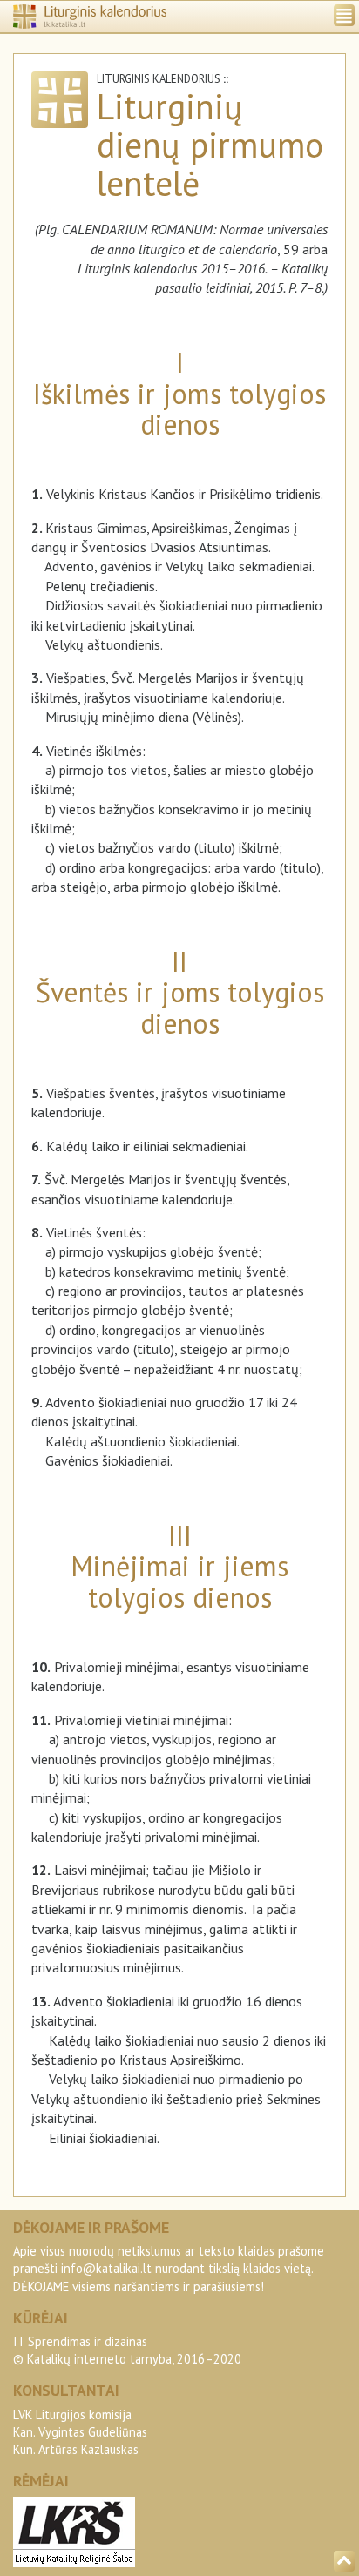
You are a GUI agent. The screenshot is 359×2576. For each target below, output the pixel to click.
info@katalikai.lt (106, 2268)
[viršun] (344, 2561)
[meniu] (344, 15)
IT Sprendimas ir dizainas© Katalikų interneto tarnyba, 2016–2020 (127, 2350)
